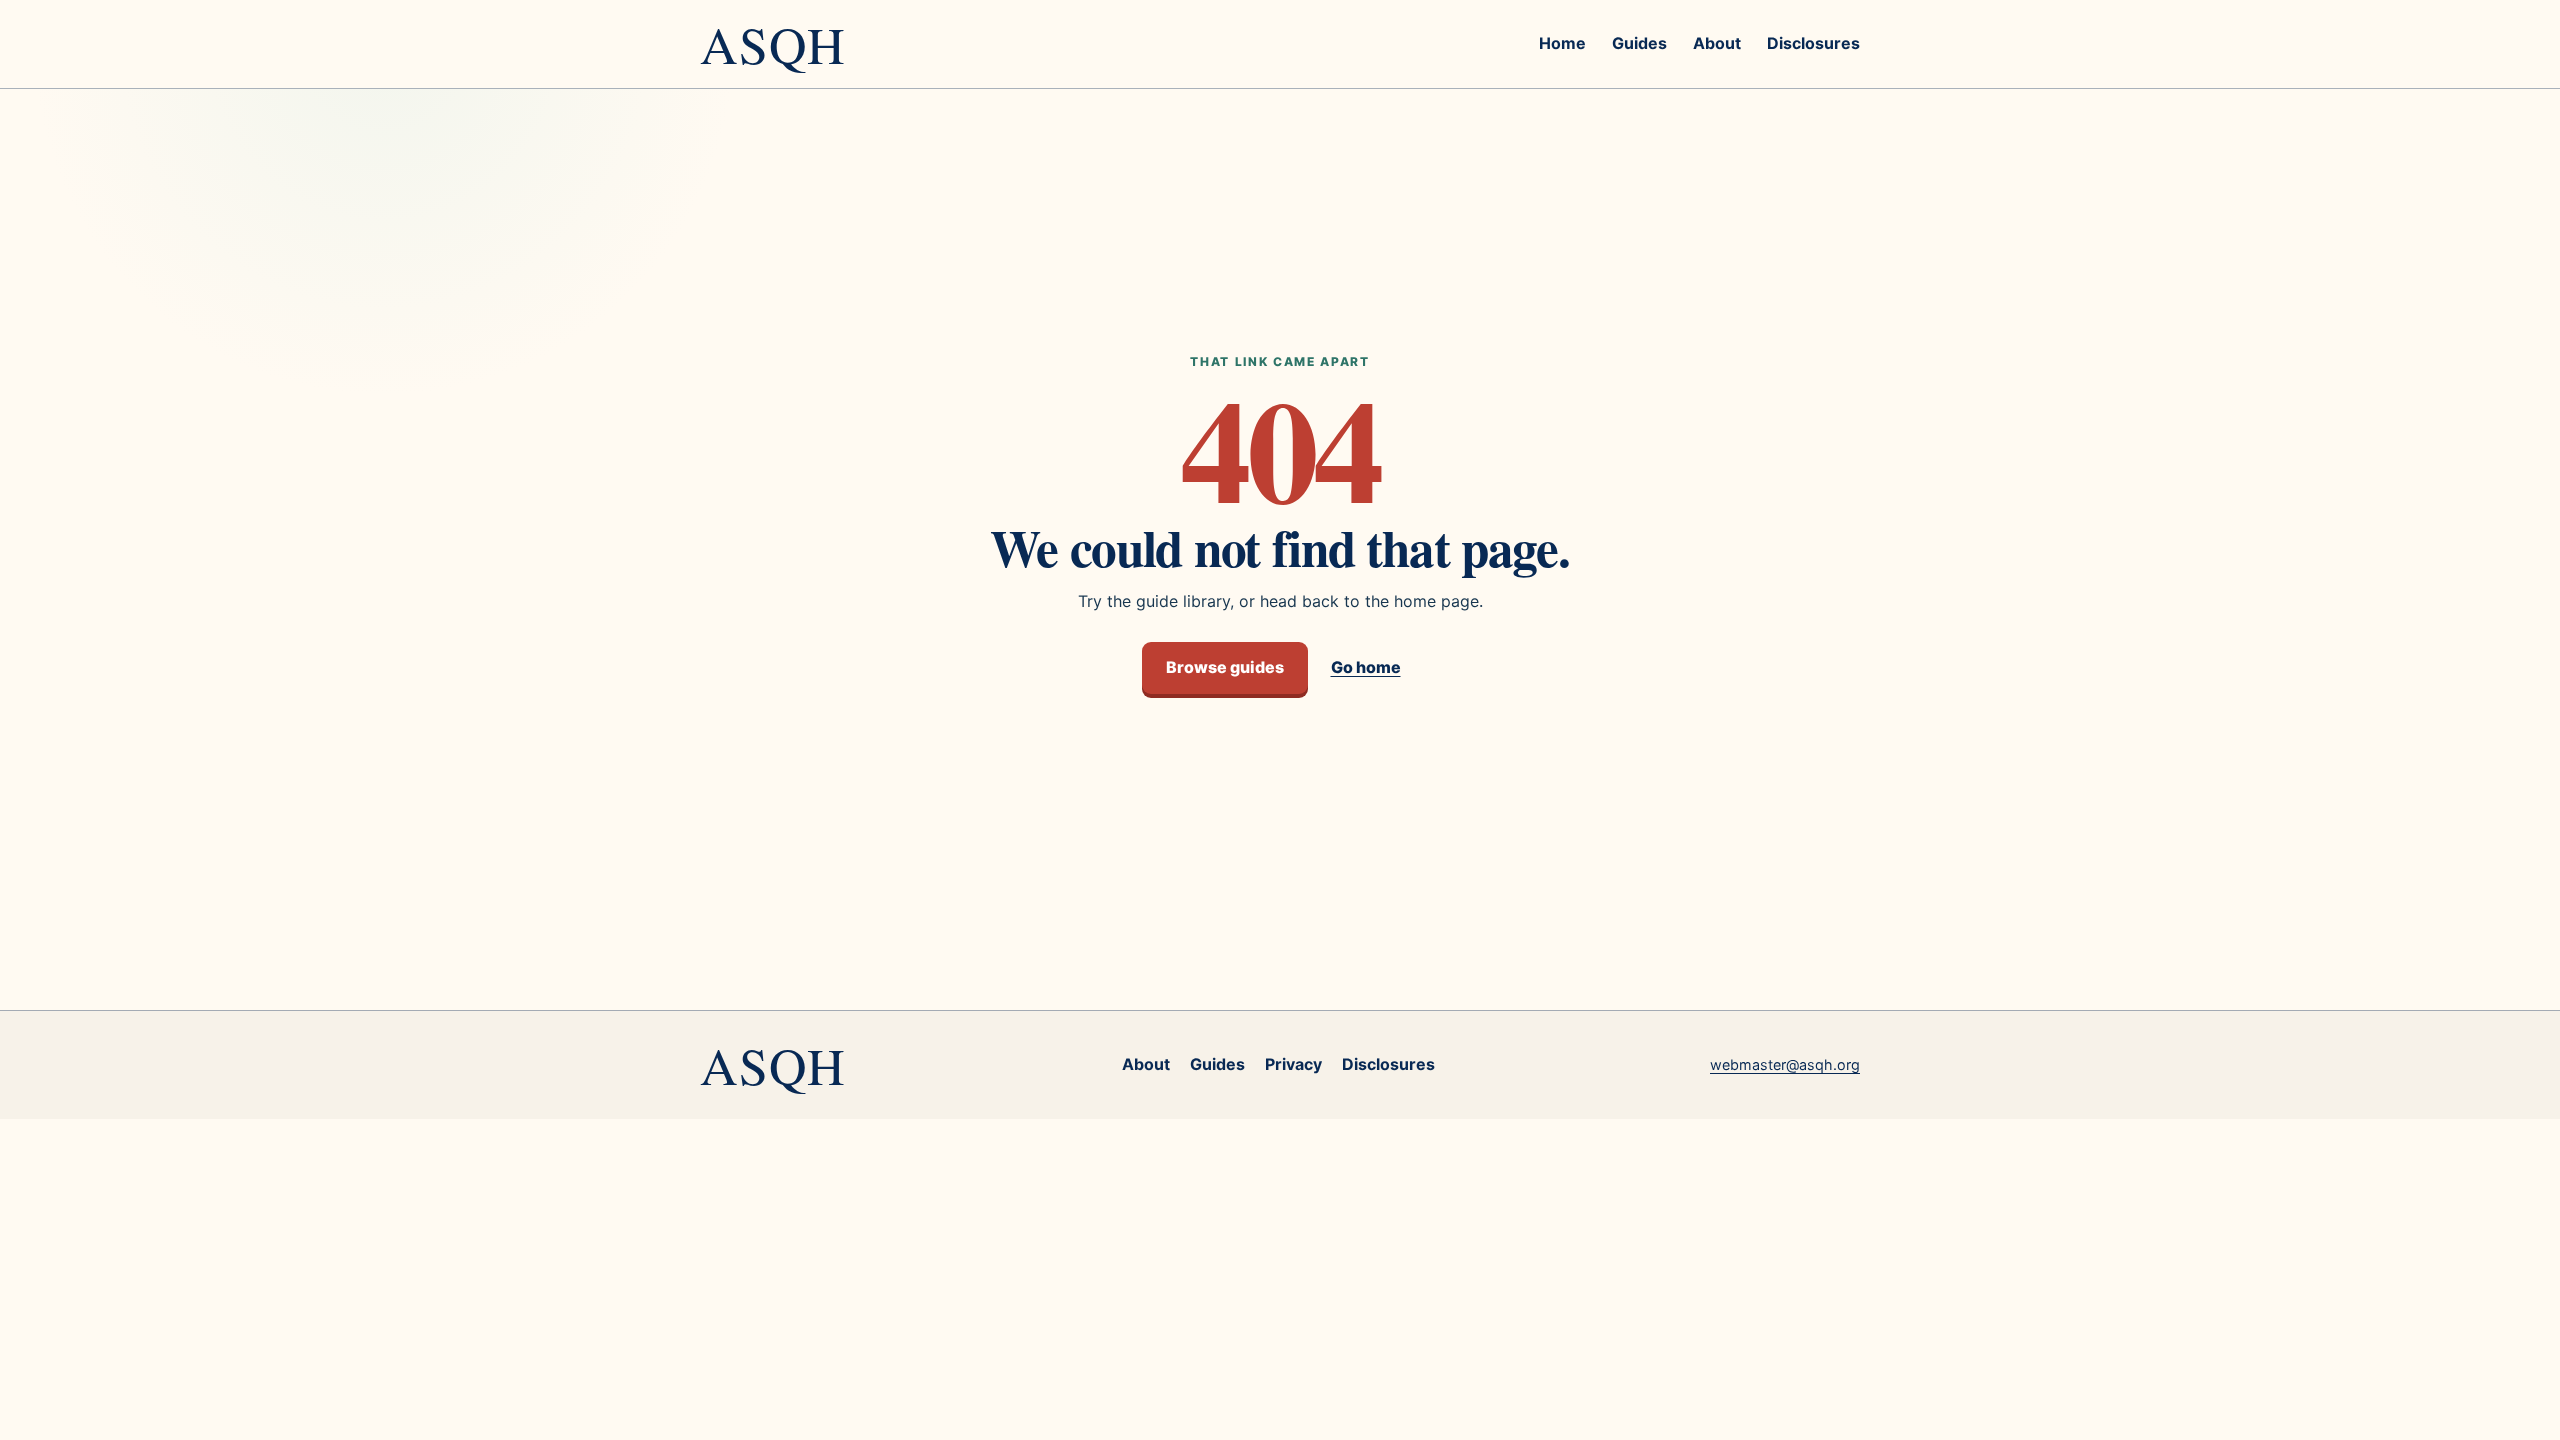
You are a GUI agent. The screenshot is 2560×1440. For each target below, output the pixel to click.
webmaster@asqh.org (1785, 1064)
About (1717, 43)
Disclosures (1813, 43)
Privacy (1293, 1064)
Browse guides (1225, 667)
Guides (1639, 43)
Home (1562, 43)
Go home (1366, 667)
